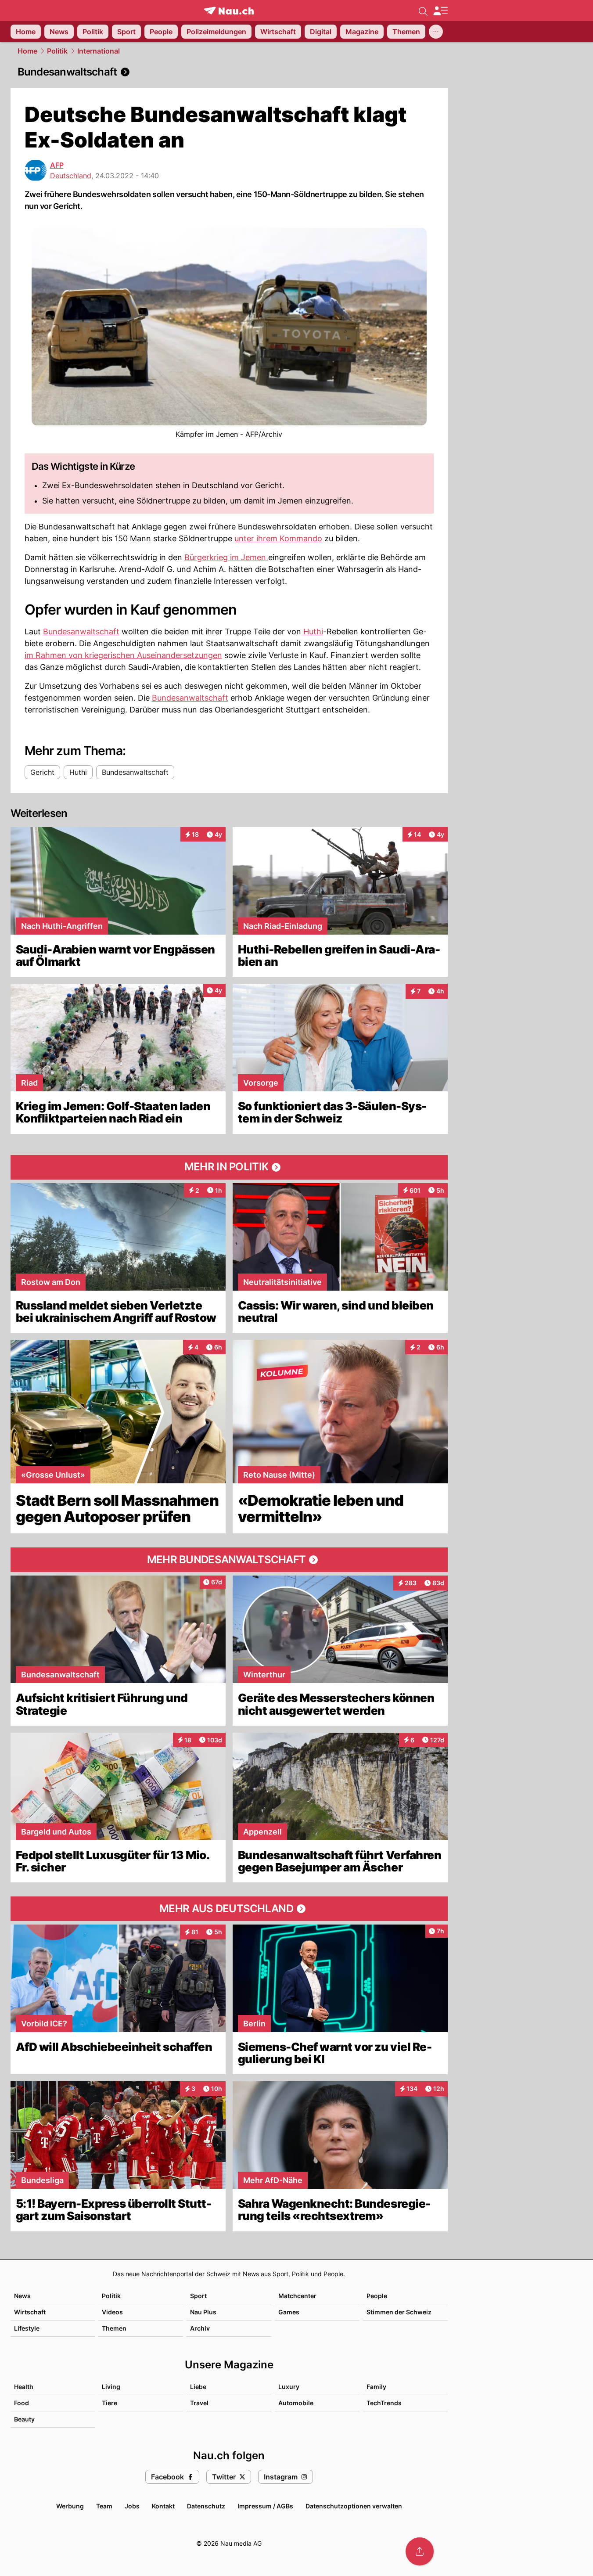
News (22, 2296)
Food (22, 2403)
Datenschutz (206, 2506)
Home (27, 51)
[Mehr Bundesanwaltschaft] (229, 1560)
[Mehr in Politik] (229, 1167)
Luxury (289, 2387)
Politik (57, 51)
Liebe (198, 2387)
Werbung (70, 2506)
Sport (198, 2296)
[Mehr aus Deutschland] (229, 1909)
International (99, 51)
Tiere (110, 2403)
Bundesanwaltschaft (81, 631)
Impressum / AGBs (265, 2506)
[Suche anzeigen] (423, 11)
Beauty (24, 2419)
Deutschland (71, 176)
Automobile (296, 2403)
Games (289, 2312)
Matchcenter (297, 2296)
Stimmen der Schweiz (399, 2312)
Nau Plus (203, 2312)
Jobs (132, 2506)
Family (376, 2387)
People (377, 2296)
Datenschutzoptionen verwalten (354, 2506)
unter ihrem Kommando (278, 538)
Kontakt (163, 2506)
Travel (199, 2403)
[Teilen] (420, 2551)
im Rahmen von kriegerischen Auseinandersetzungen (123, 655)
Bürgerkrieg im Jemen (226, 557)
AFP (57, 165)
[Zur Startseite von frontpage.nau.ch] (229, 11)
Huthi (313, 631)
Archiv (200, 2328)
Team (104, 2506)
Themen (114, 2328)
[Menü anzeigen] (440, 11)
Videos (112, 2312)
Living (111, 2387)
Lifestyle (27, 2328)
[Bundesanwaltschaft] (229, 72)
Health (24, 2387)
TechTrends (384, 2403)
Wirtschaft (30, 2312)
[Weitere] (436, 32)
